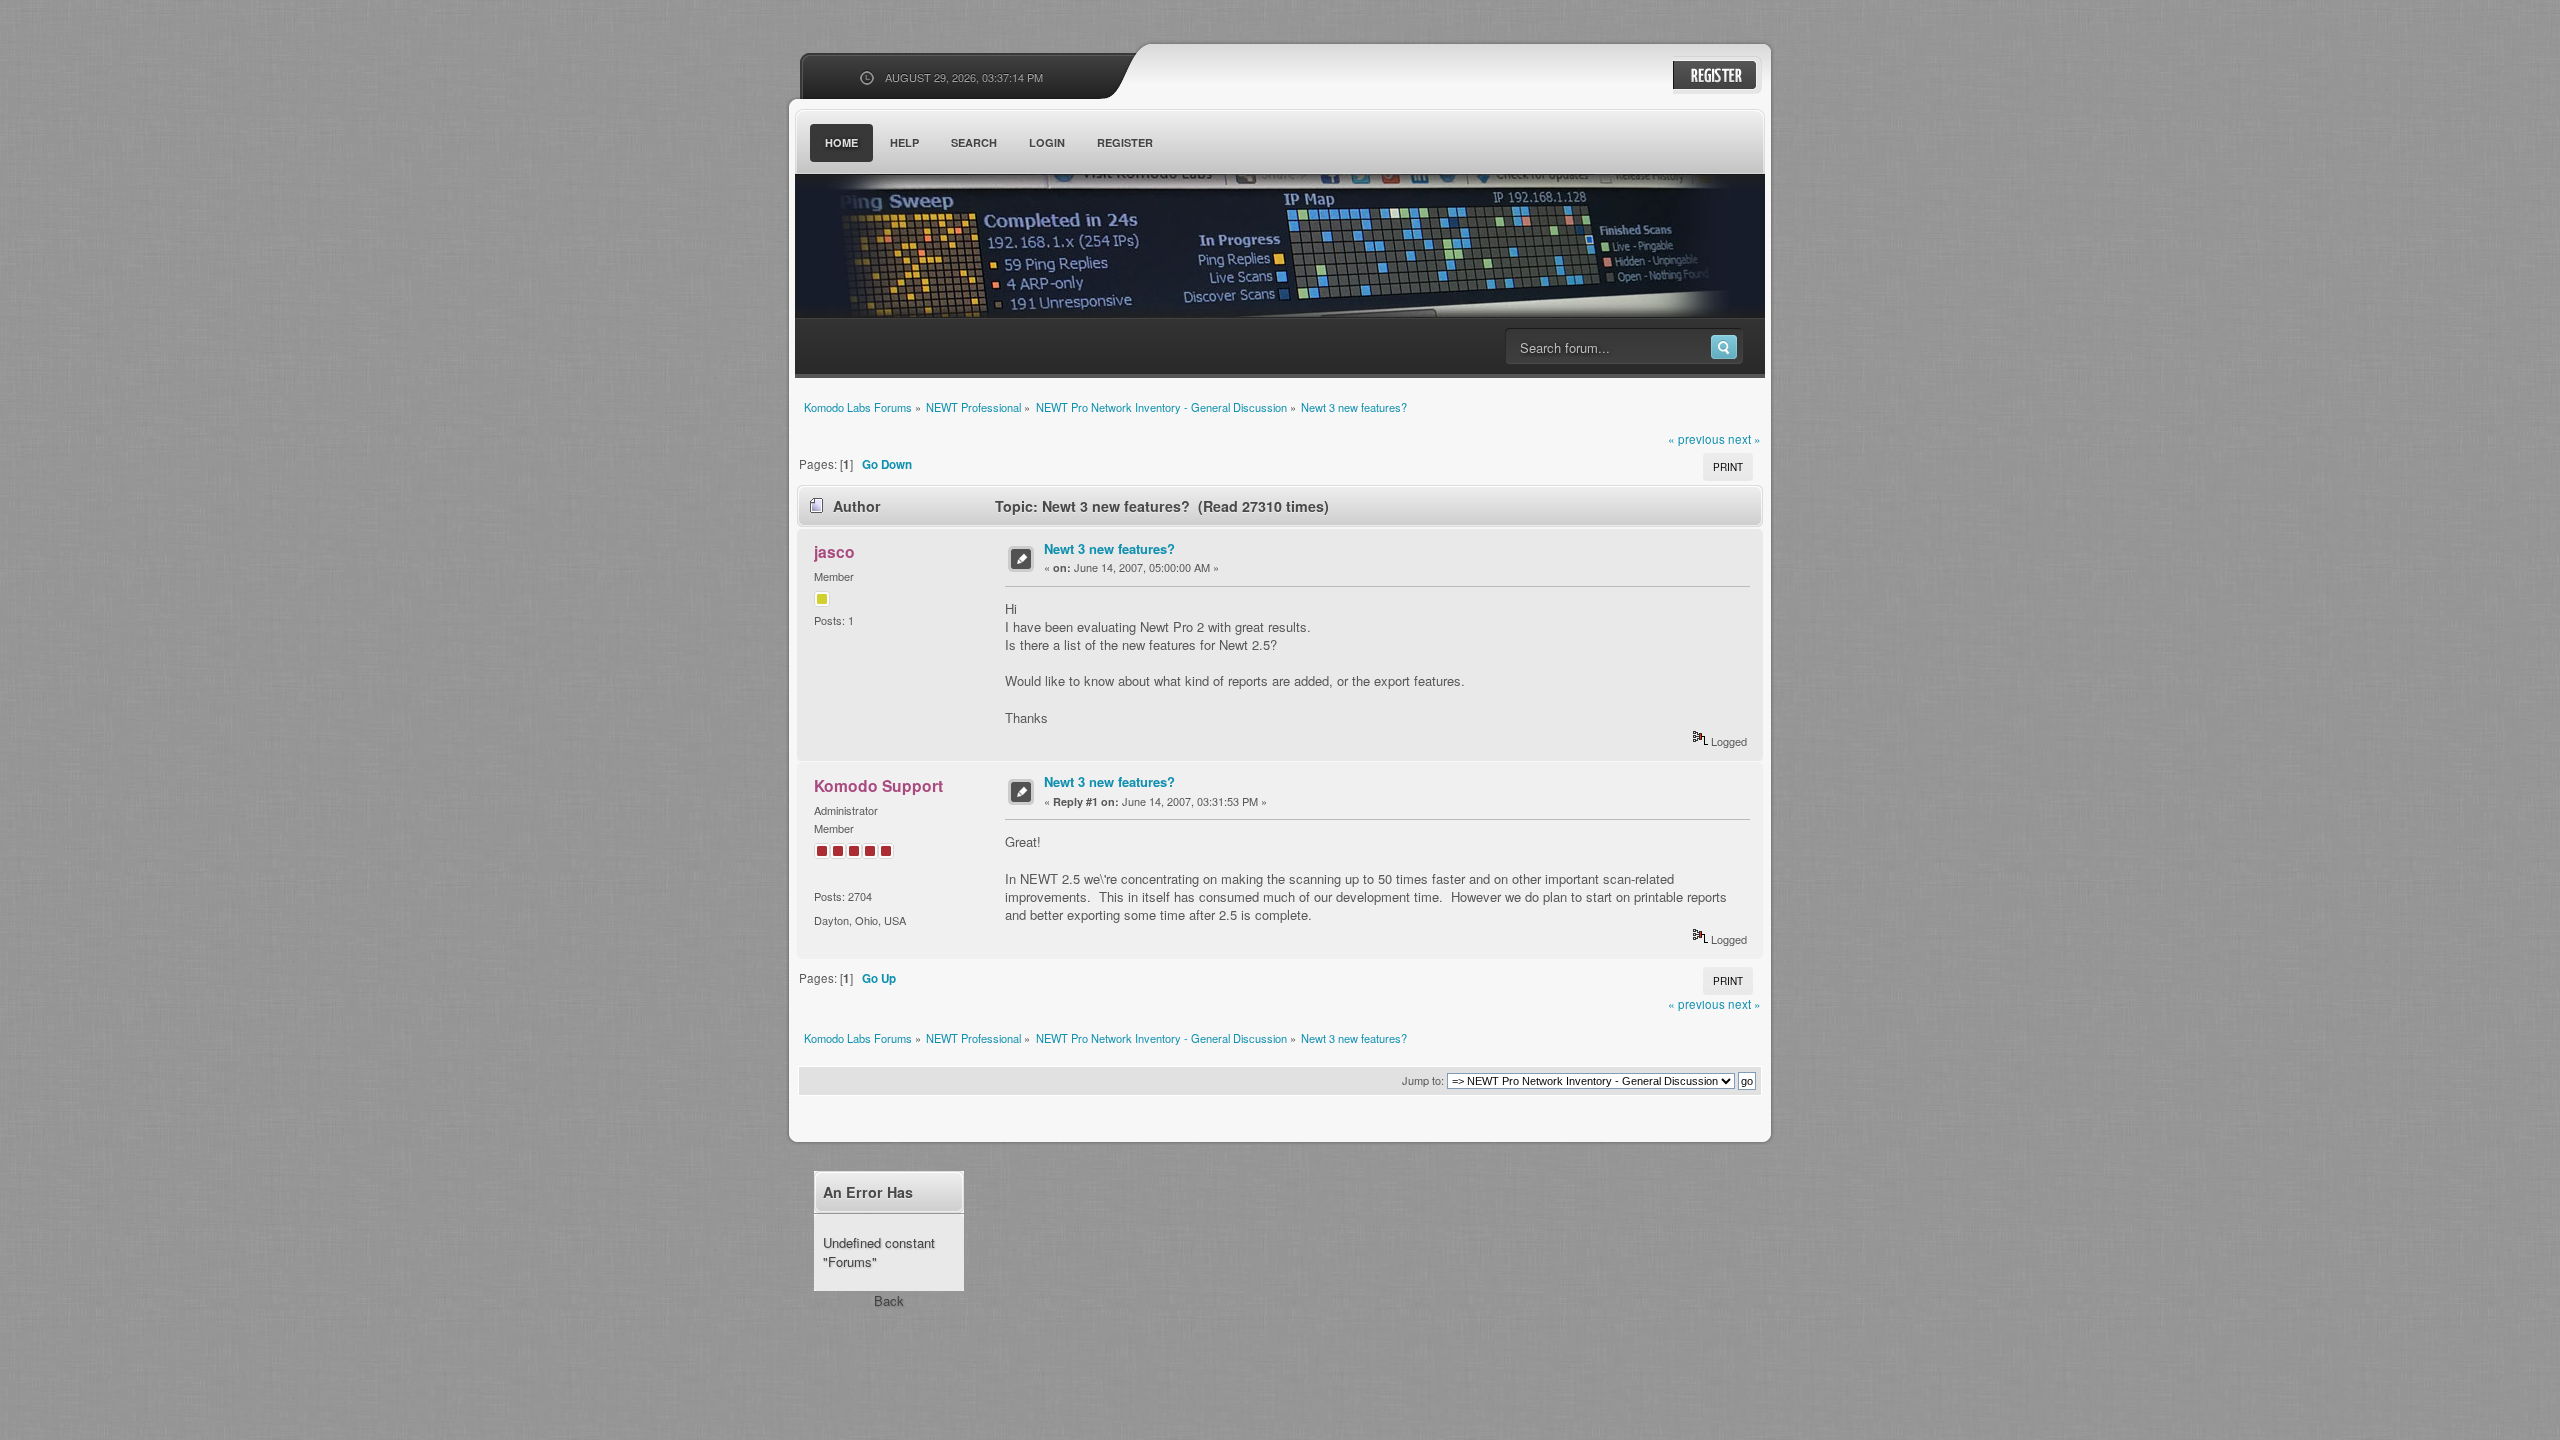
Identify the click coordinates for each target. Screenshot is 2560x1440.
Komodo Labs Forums (990, 249)
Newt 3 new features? (1109, 548)
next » (1744, 439)
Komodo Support (878, 785)
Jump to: (1423, 1080)
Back (889, 1300)
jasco (834, 551)
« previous (1696, 439)
